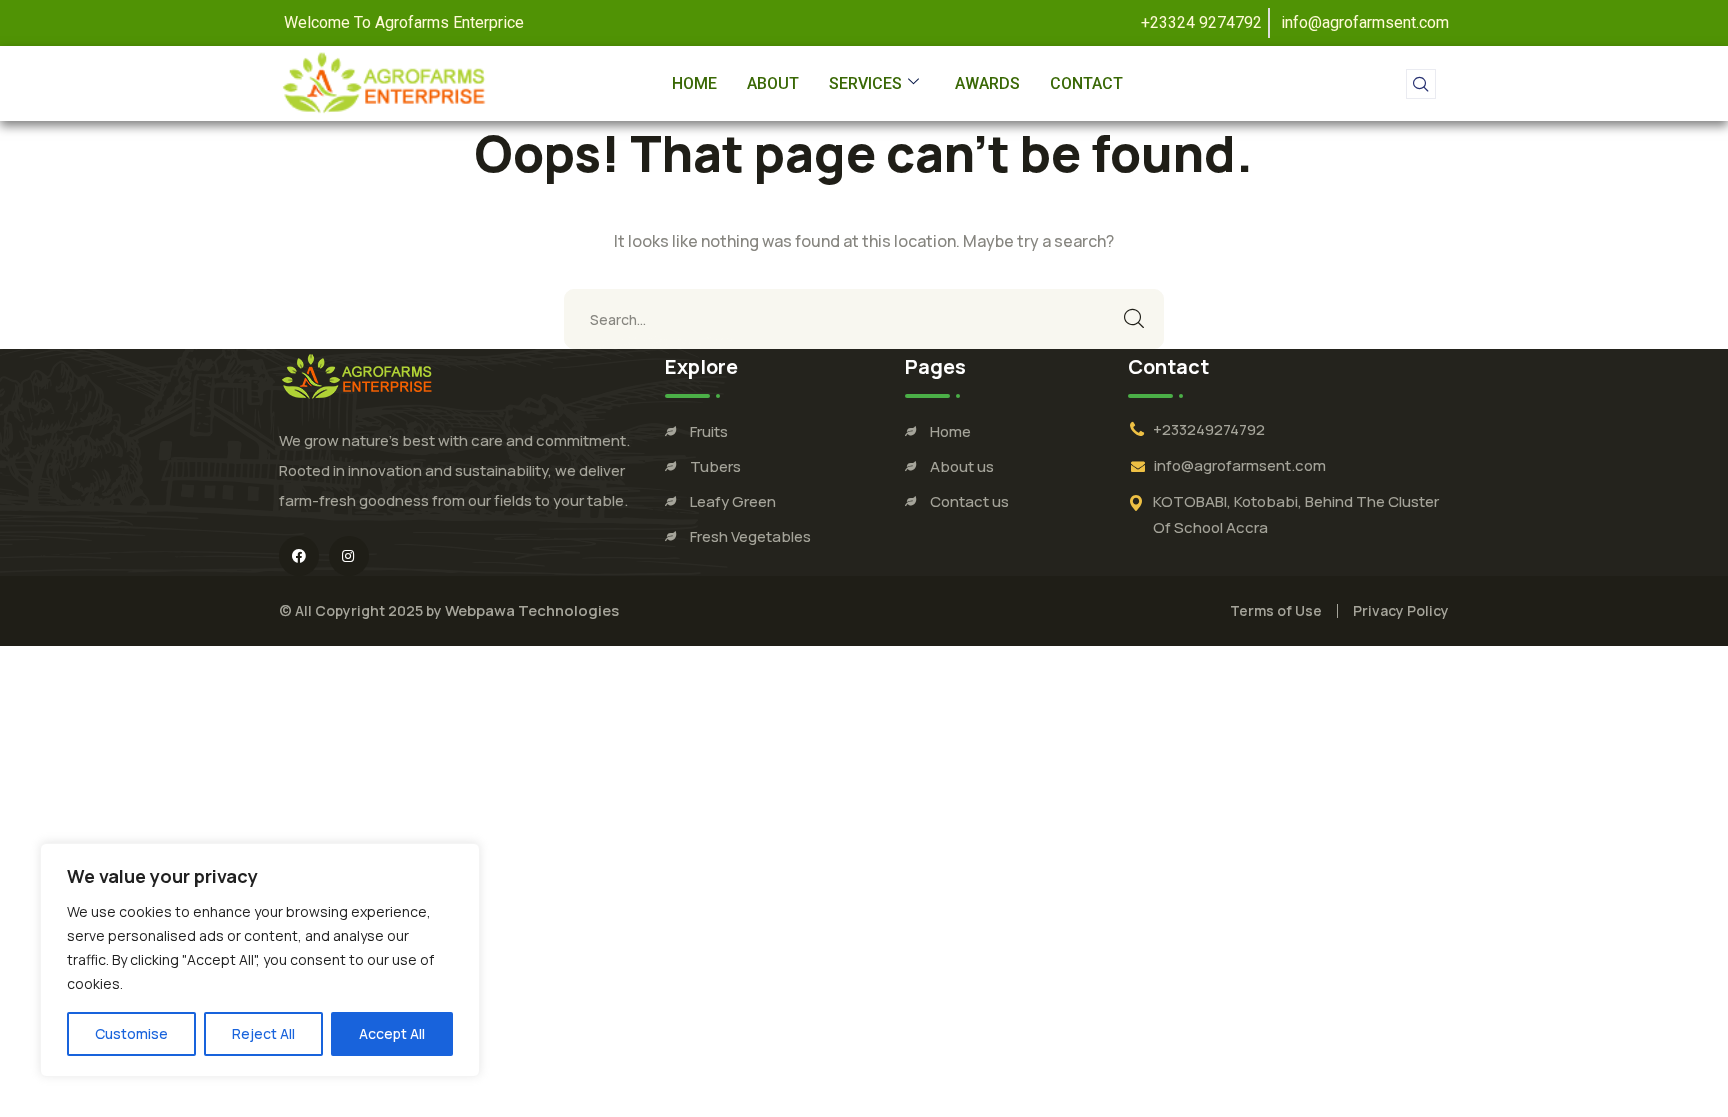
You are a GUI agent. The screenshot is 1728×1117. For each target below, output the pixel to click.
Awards (987, 83)
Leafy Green (733, 501)
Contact (1086, 83)
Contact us (969, 501)
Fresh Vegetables (750, 536)
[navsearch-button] (1421, 84)
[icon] (299, 556)
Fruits (709, 431)
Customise (131, 1033)
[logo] (357, 375)
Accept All (392, 1033)
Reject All (263, 1033)
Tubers (715, 466)
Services (865, 83)
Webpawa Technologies (532, 610)
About (773, 83)
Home (694, 83)
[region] (260, 960)
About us (962, 466)
